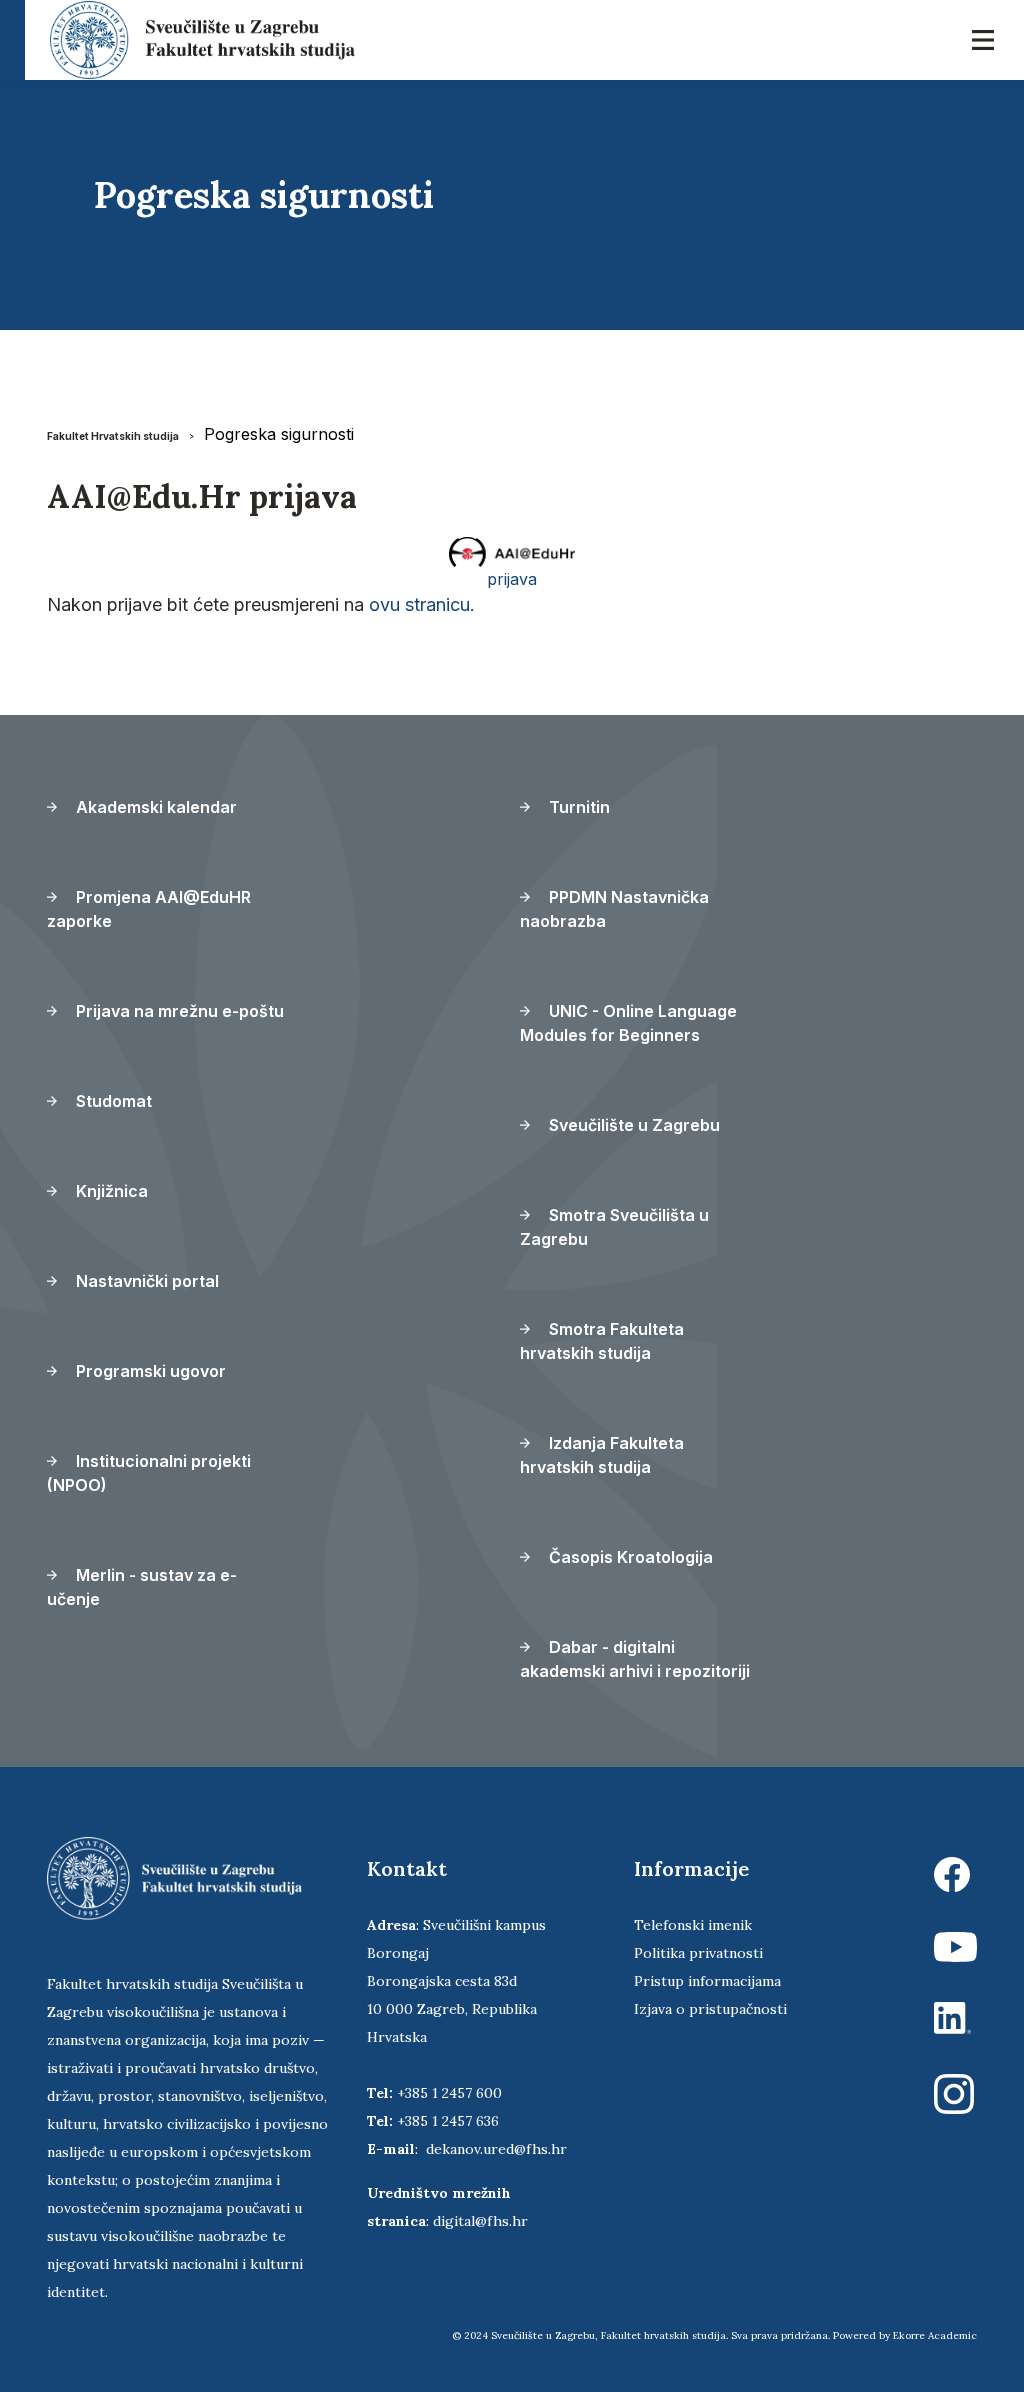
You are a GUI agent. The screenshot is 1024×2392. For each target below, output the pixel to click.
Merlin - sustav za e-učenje (142, 1587)
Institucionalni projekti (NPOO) (149, 1473)
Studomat (112, 1101)
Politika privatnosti (698, 1953)
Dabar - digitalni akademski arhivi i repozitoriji (635, 1659)
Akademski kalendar (154, 807)
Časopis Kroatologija (629, 1557)
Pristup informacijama (707, 1981)
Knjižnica (110, 1191)
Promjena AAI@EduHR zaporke (149, 909)
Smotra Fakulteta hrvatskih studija (602, 1341)
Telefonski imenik (693, 1925)
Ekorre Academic (935, 2335)
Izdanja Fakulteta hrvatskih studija (602, 1455)
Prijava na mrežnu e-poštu (178, 1011)
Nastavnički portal (145, 1281)
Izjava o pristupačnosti (710, 2009)
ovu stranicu (419, 604)
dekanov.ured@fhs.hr (496, 2149)
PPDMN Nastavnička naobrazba (614, 909)
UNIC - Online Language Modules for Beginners (628, 1023)
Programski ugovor (149, 1371)
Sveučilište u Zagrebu (632, 1125)
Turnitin (577, 807)
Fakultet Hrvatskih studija (113, 436)
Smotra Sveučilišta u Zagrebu (614, 1227)
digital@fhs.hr (480, 2221)
